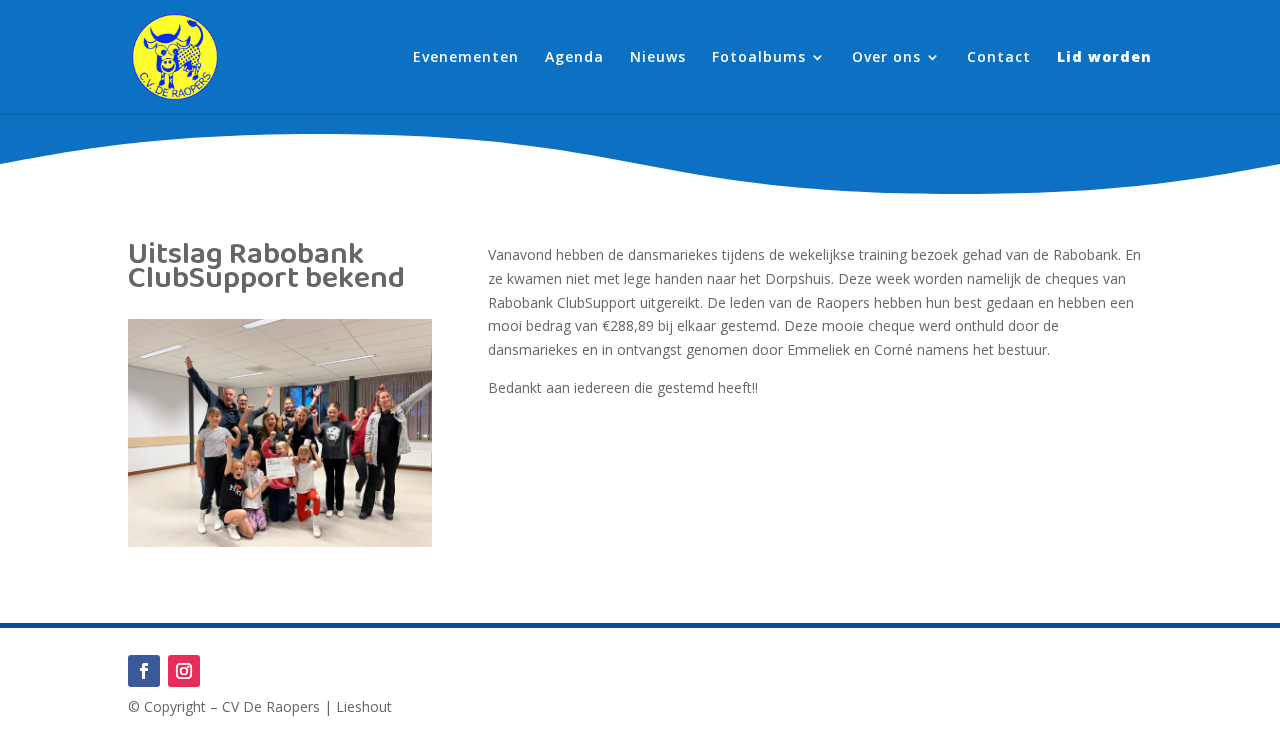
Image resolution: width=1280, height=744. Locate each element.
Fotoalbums (759, 58)
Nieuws (658, 58)
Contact (999, 58)
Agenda (574, 58)
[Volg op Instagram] (184, 671)
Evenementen (466, 58)
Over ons (886, 58)
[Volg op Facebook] (144, 671)
